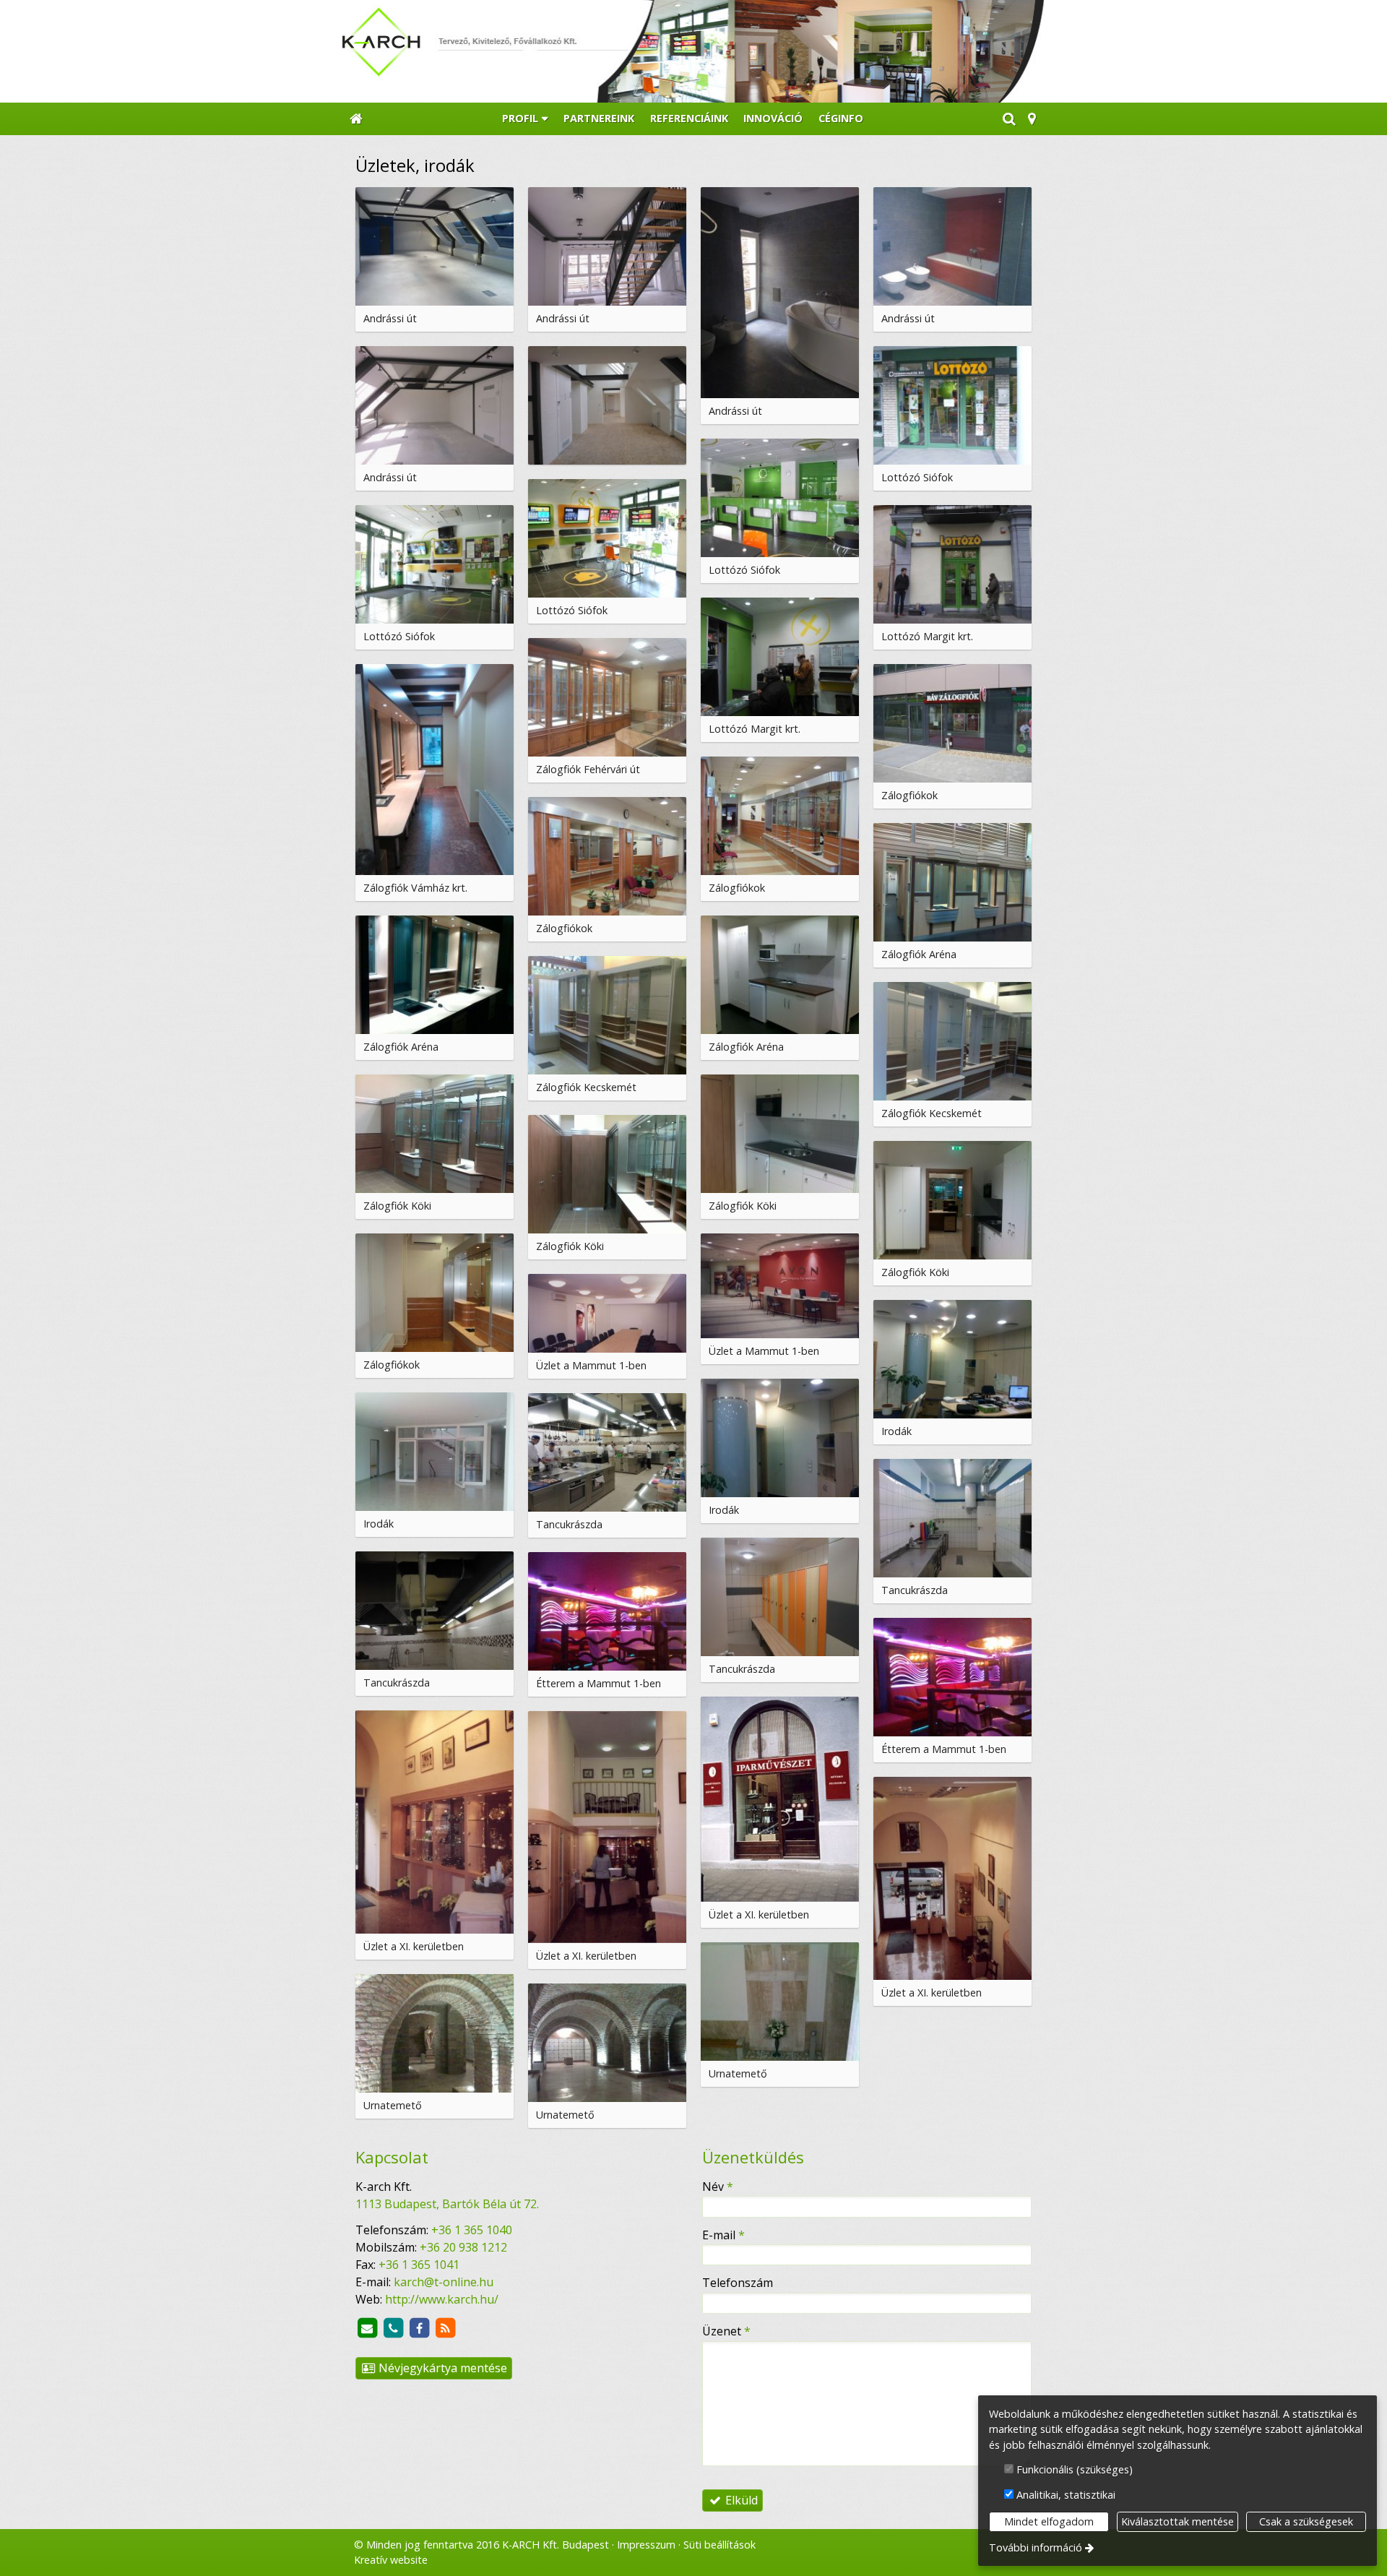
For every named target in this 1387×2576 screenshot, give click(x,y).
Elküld (740, 2500)
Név (718, 2187)
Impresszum (646, 2545)
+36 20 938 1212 (463, 2247)
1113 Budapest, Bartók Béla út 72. (447, 2204)
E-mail (723, 2235)
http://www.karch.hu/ (442, 2299)
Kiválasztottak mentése (1178, 2521)
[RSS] (445, 2328)
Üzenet (726, 2331)
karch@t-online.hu (444, 2282)
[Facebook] (419, 2328)
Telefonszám (738, 2283)
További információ (1036, 2547)
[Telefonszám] (393, 2328)
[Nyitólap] (693, 51)
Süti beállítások (720, 2545)
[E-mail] (367, 2328)
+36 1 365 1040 (472, 2230)
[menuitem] (356, 119)
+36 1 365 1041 (419, 2265)
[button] (1032, 119)
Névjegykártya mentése (441, 2368)
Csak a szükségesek (1306, 2521)
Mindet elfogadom (1049, 2521)
